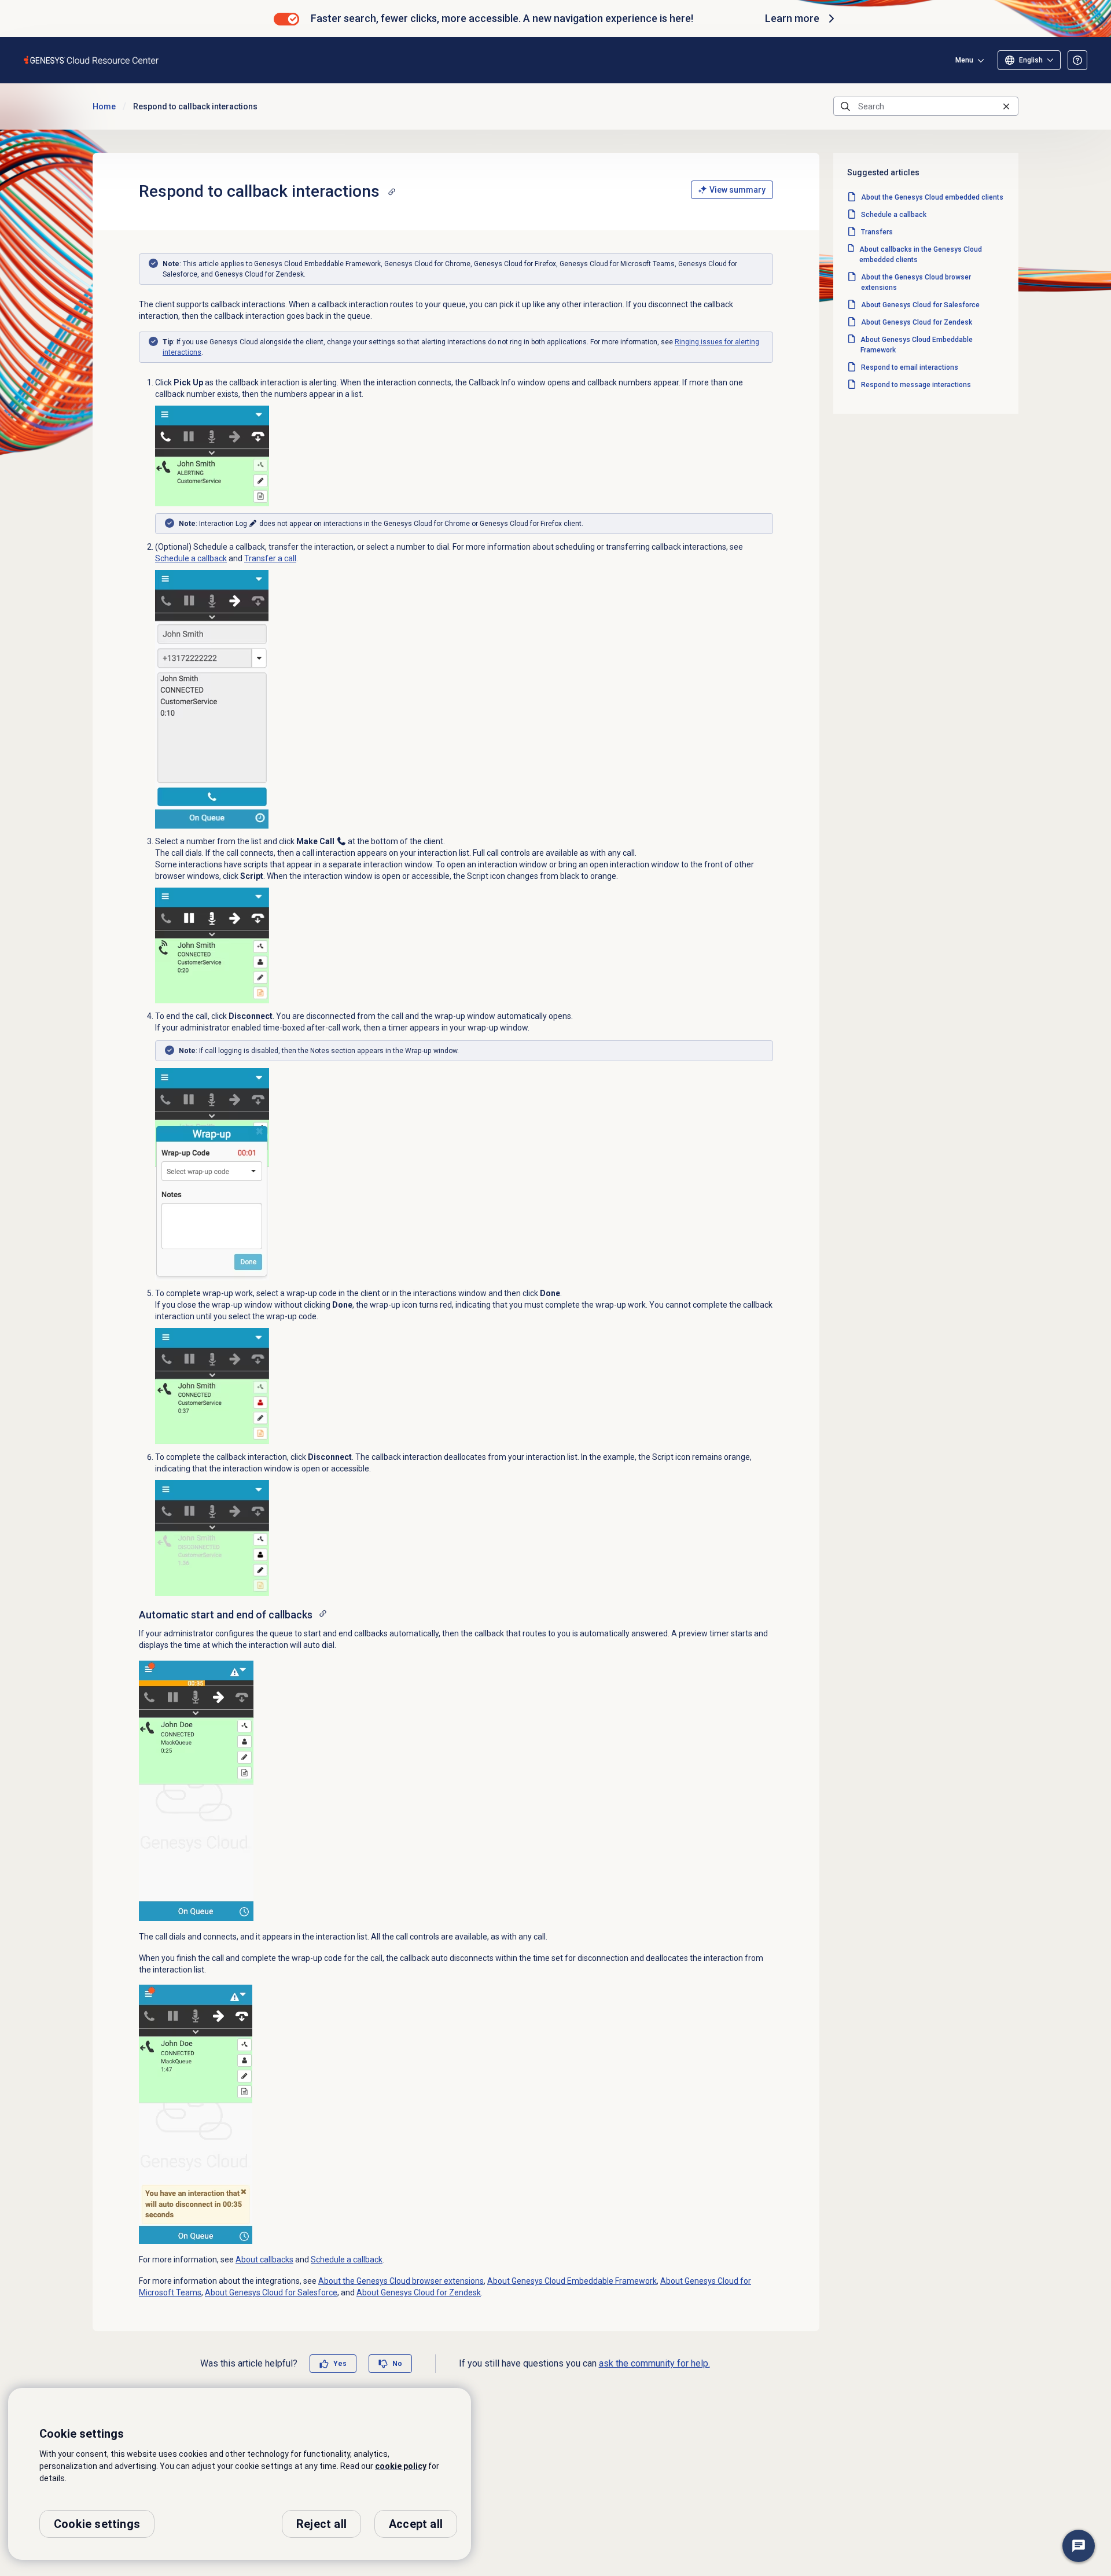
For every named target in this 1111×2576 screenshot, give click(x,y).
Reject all (321, 2524)
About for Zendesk (419, 2292)
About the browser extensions (401, 2281)
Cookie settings (97, 2524)
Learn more (792, 18)
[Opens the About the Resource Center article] (1077, 60)
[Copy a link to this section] (392, 192)
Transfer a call (270, 558)
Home (104, 106)
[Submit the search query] (845, 106)
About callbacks (264, 2259)
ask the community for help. (654, 2363)
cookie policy (401, 2466)
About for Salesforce (271, 2292)
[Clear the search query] (1006, 106)
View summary (737, 190)
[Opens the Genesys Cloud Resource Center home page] (92, 60)
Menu (964, 60)
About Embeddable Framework (572, 2281)
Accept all (416, 2524)
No (397, 2364)
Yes (340, 2364)
